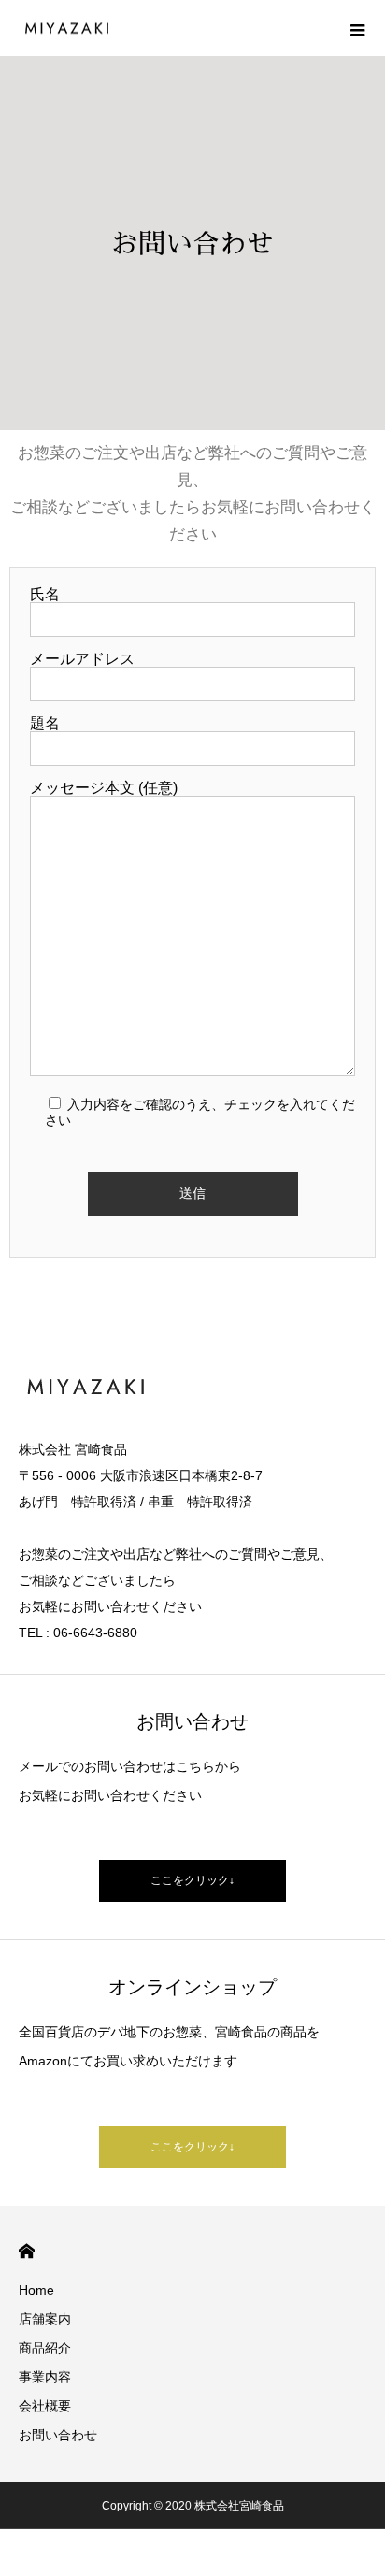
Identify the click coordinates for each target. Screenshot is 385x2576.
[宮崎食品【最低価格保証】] (65, 29)
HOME (27, 2251)
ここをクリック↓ (192, 1880)
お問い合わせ (58, 2435)
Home (36, 2290)
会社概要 (45, 2406)
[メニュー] (357, 28)
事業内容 (45, 2377)
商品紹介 (45, 2348)
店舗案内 (45, 2319)
